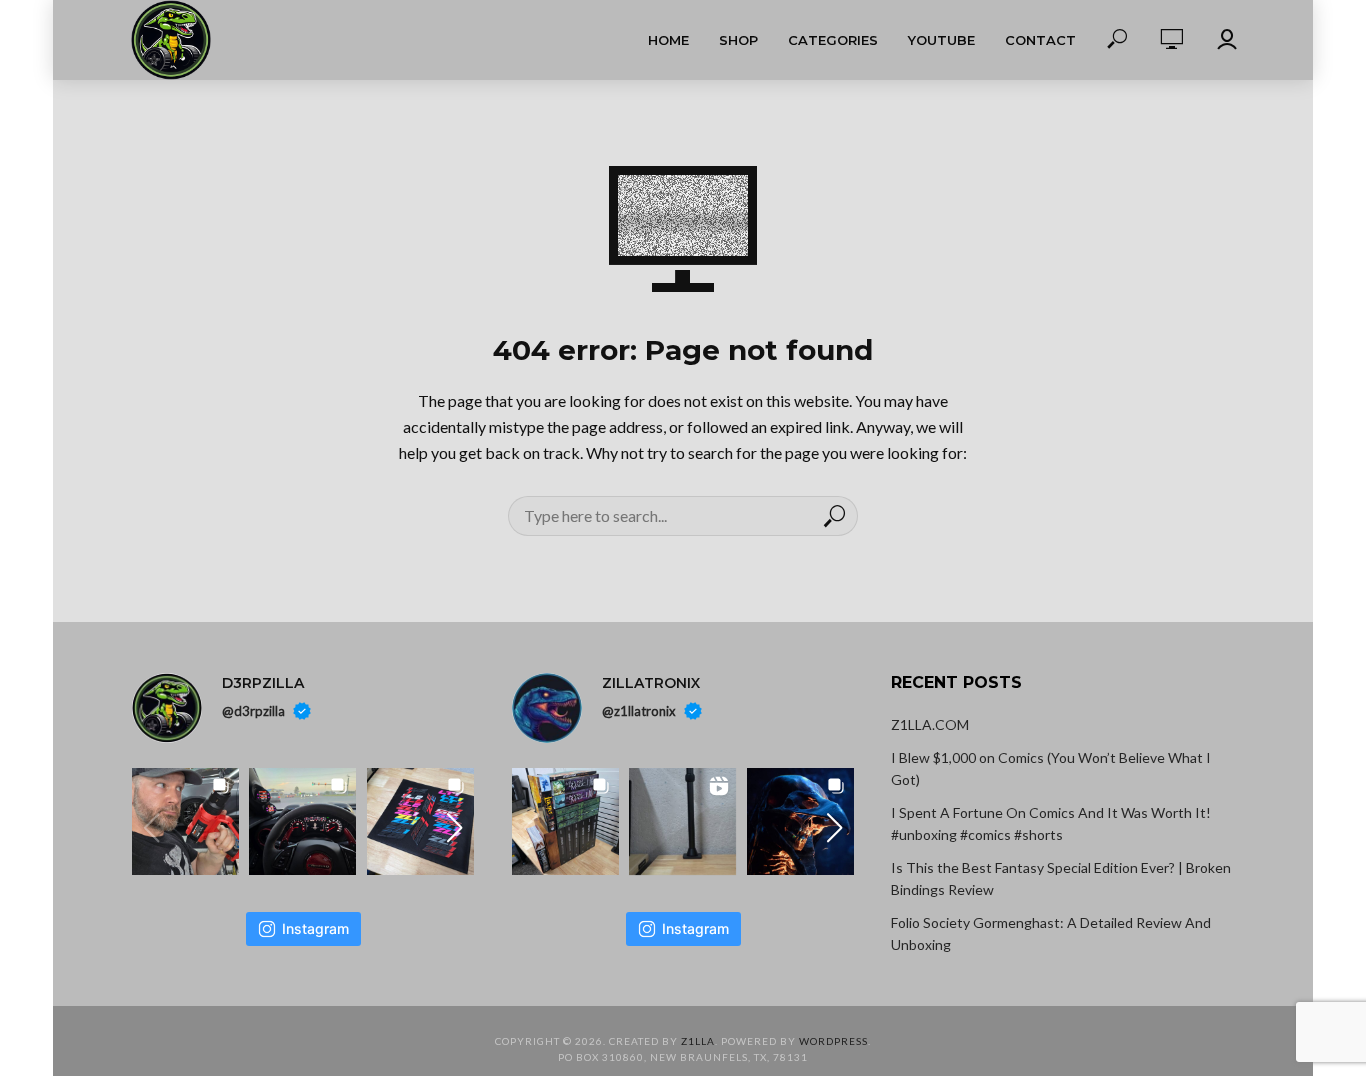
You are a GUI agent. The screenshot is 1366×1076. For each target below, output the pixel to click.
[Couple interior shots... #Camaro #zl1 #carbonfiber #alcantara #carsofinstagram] (302, 821)
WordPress (833, 1041)
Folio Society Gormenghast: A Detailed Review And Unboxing (1051, 933)
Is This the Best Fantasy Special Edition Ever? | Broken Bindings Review (1061, 878)
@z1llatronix (639, 711)
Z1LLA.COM (930, 724)
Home (668, 40)
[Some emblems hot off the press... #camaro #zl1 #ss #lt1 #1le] (420, 821)
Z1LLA (698, 1041)
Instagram (315, 928)
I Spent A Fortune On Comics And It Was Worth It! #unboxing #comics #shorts (1051, 823)
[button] (455, 828)
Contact (1040, 40)
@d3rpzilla (253, 711)
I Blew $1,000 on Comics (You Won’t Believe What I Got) (1051, 768)
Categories (833, 40)
